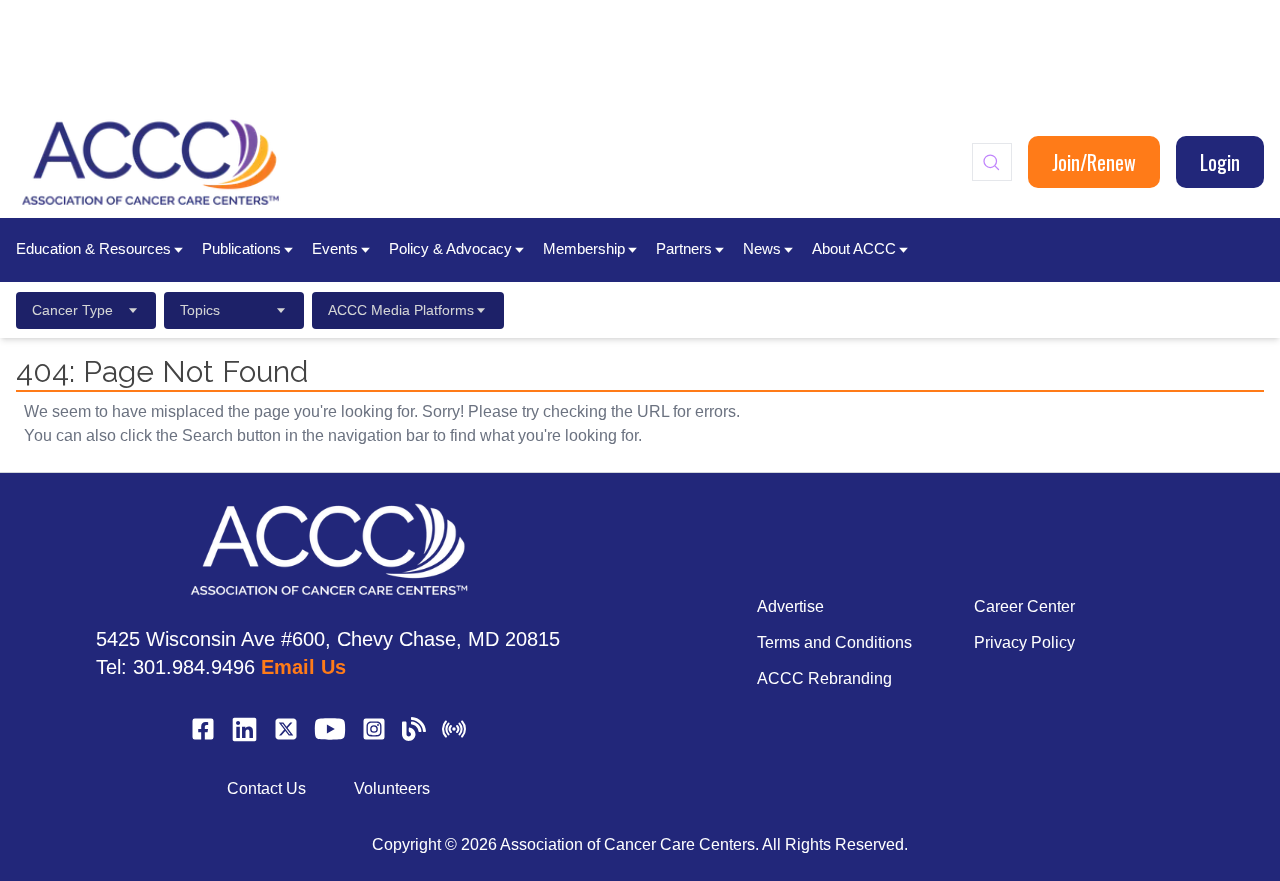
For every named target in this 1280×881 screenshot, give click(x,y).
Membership (584, 248)
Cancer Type (72, 310)
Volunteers (392, 788)
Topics (200, 310)
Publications (241, 248)
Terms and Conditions (834, 642)
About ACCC (854, 248)
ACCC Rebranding (824, 678)
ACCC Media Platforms (401, 310)
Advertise (790, 606)
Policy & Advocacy (450, 248)
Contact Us (266, 788)
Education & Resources (93, 248)
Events (335, 248)
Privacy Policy (1024, 642)
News (762, 248)
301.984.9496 (194, 667)
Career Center (1024, 606)
